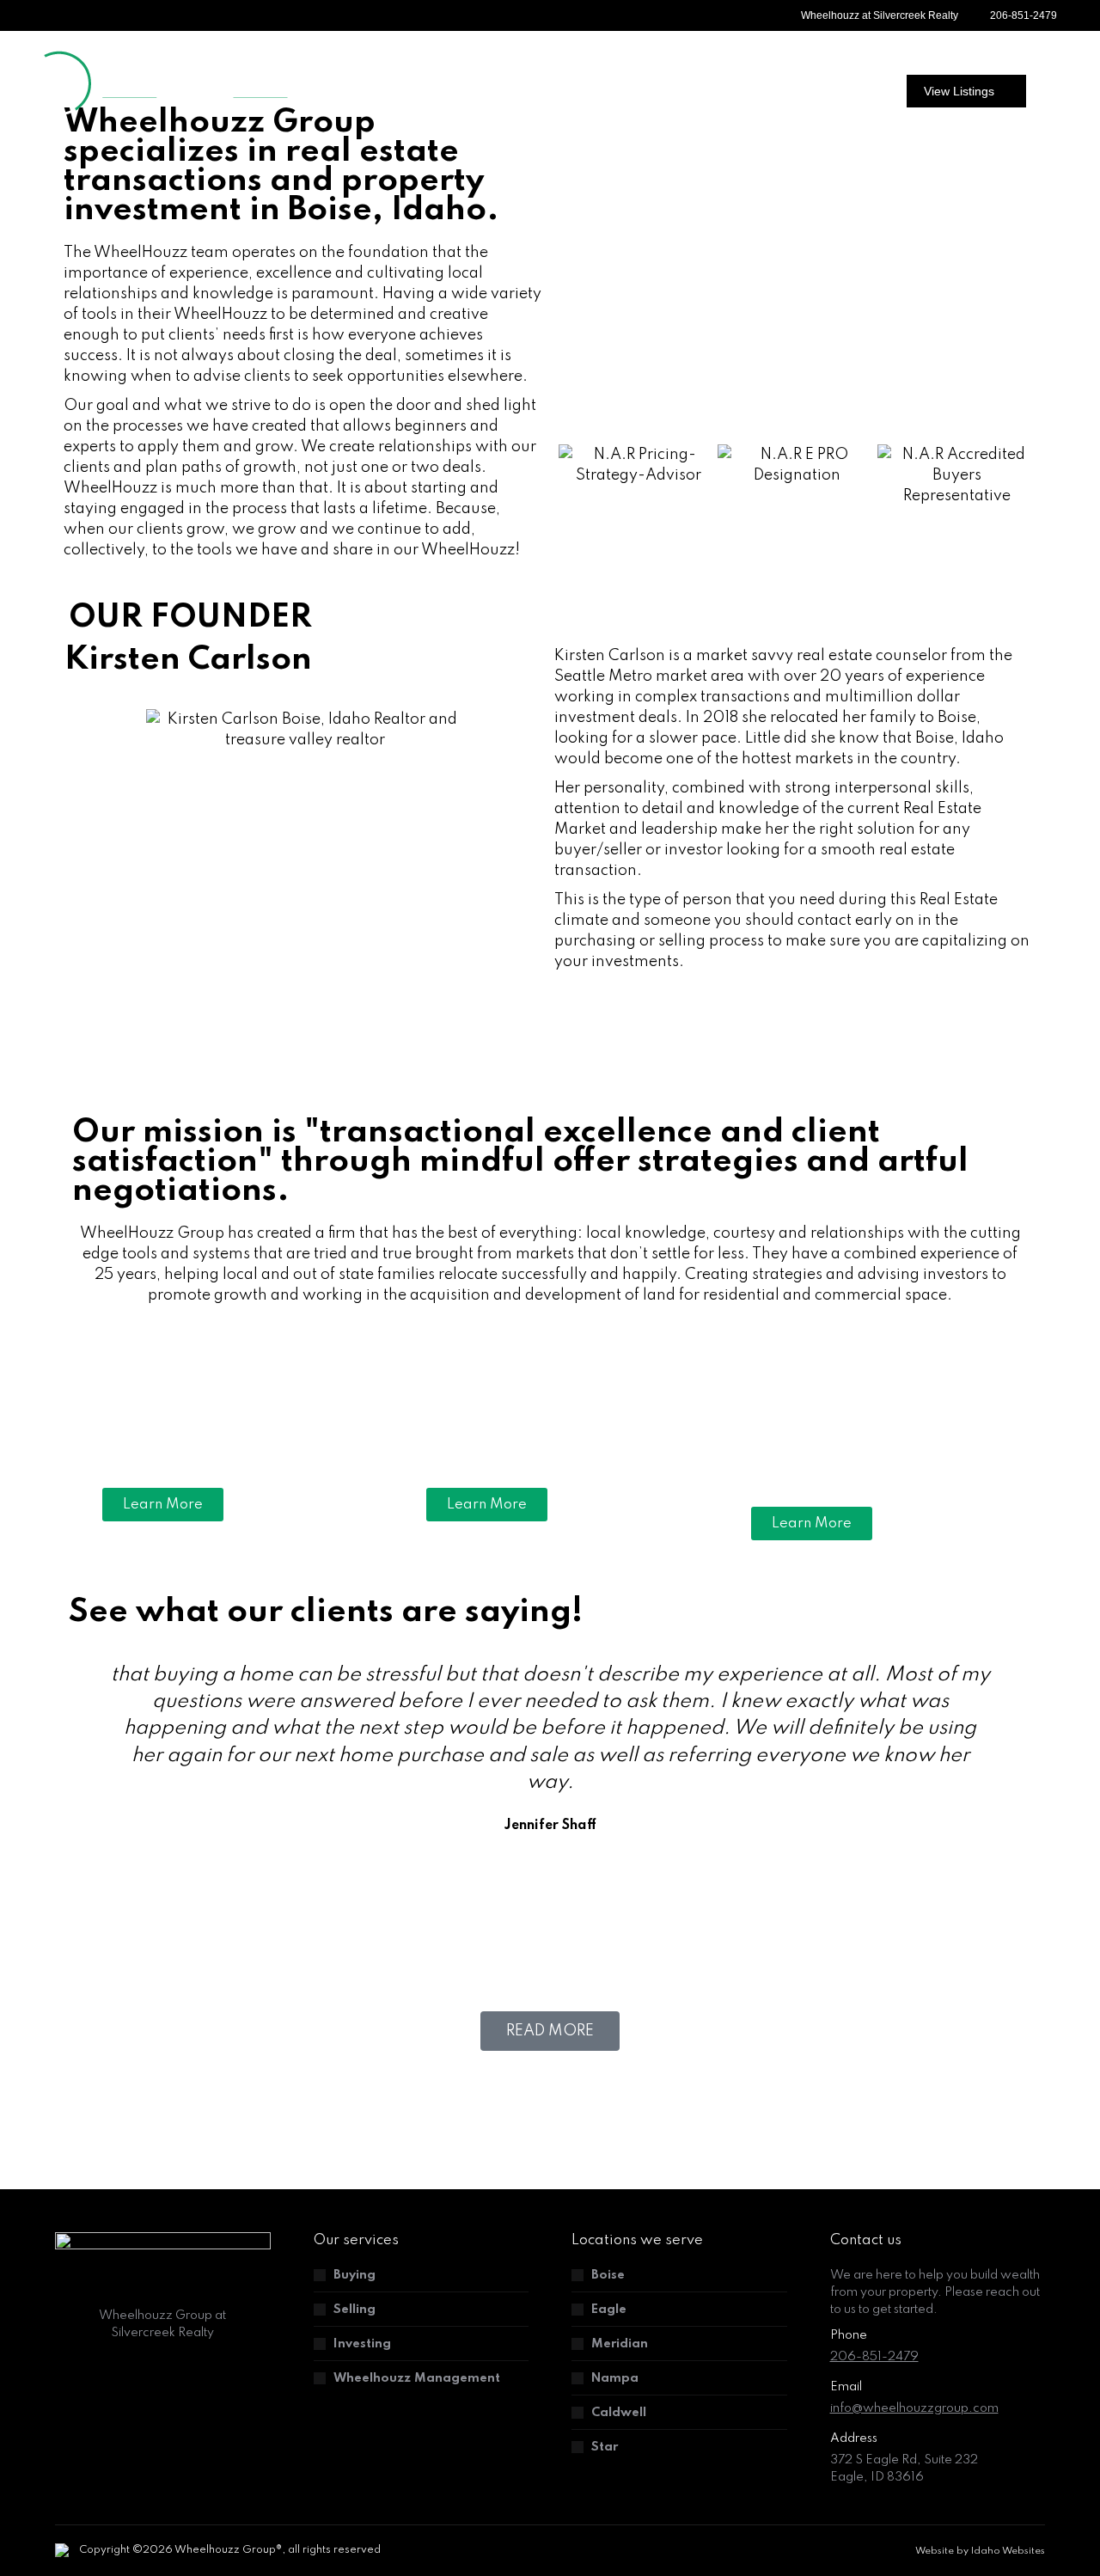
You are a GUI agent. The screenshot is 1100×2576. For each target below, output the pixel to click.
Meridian (620, 2344)
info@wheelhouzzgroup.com (914, 2408)
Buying (354, 2275)
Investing (362, 2344)
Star (605, 2447)
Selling (354, 2310)
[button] (575, 475)
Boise (608, 2275)
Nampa (615, 2378)
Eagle (609, 2310)
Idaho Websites (1008, 2551)
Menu (1054, 93)
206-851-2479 (1024, 15)
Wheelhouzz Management (417, 2378)
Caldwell (619, 2413)
